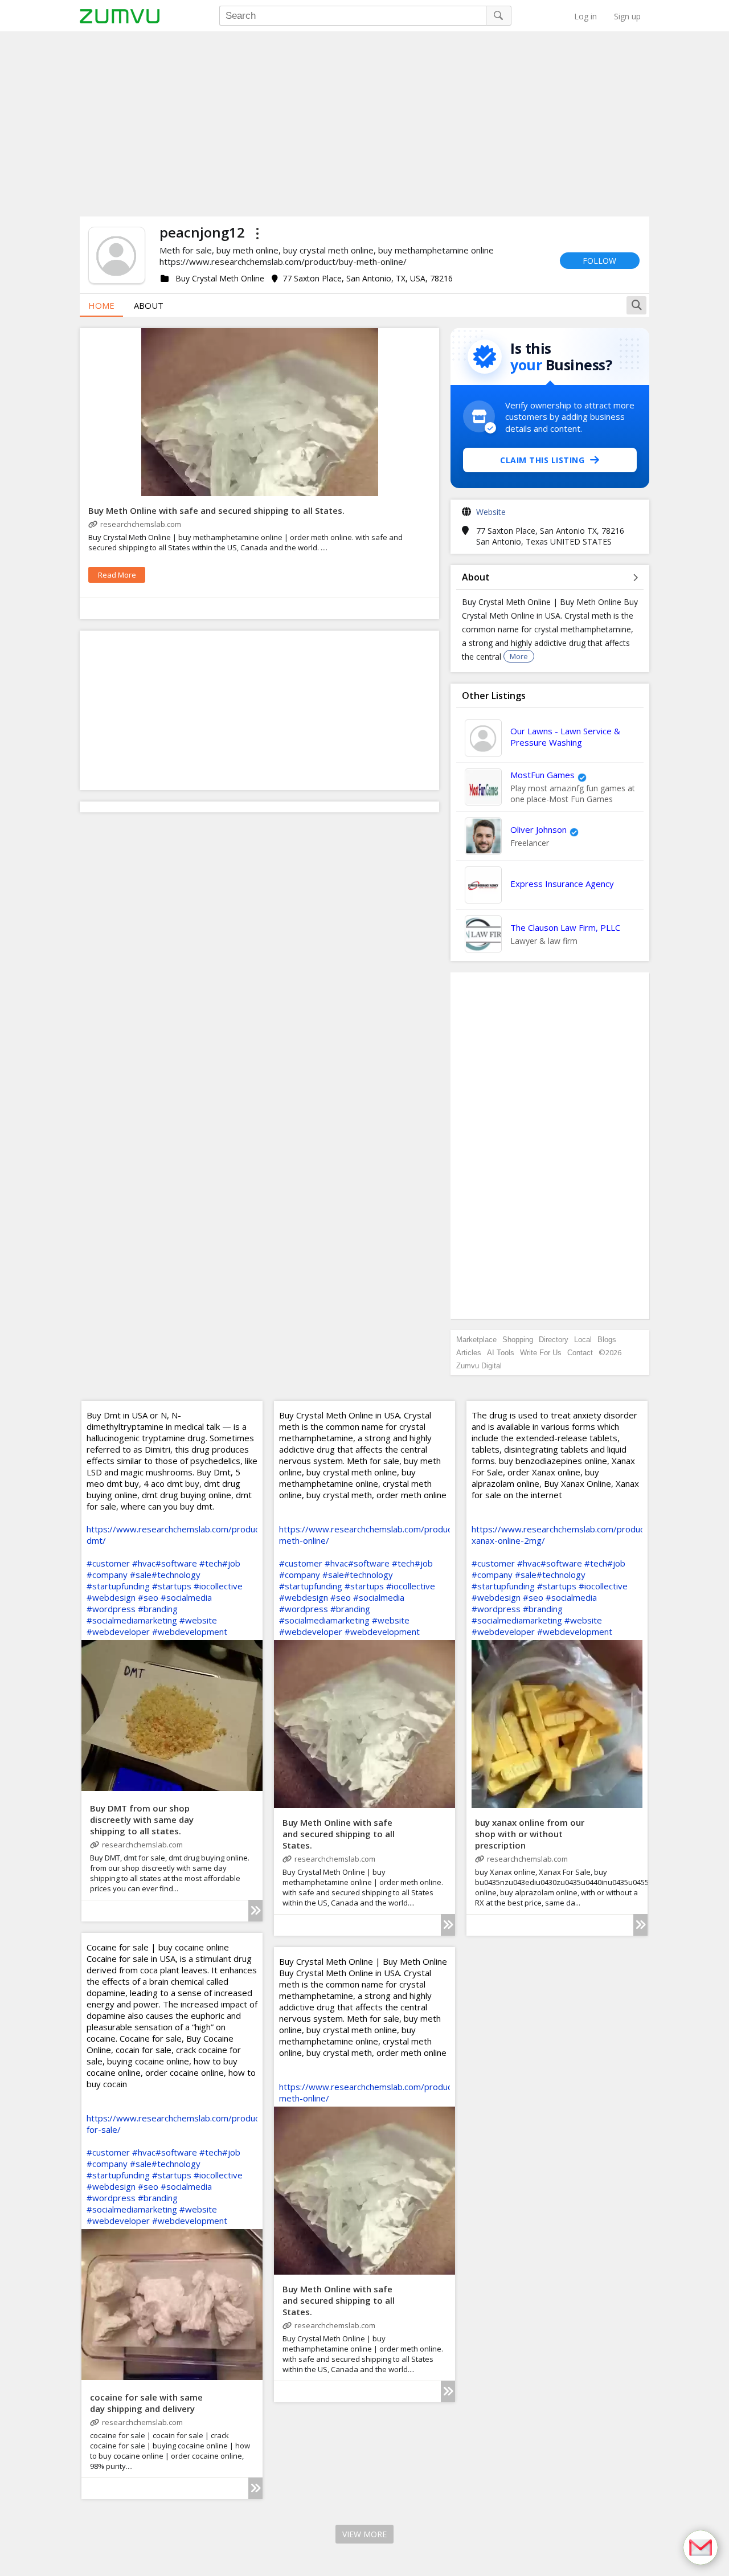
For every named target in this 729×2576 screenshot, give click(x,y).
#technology (176, 1575)
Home (101, 305)
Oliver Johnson (538, 829)
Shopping (518, 1340)
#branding (158, 1609)
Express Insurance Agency (562, 884)
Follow (599, 261)
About (149, 305)
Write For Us (541, 1353)
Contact (580, 1353)
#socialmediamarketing (132, 1620)
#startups (172, 1586)
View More (364, 2534)
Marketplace (476, 1340)
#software (176, 1563)
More (519, 656)
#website (198, 1620)
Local (583, 1340)
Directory (554, 1340)
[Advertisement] (364, 122)
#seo (148, 1597)
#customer (108, 1563)
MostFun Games (542, 775)
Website (491, 512)
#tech (211, 1563)
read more (117, 575)
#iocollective (218, 1586)
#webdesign (111, 1597)
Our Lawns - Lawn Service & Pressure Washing (565, 737)
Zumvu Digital (479, 1366)
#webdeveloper (118, 1632)
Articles (469, 1353)
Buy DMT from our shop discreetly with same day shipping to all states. (142, 1819)
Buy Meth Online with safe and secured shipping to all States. (216, 510)
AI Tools (501, 1353)
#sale (141, 1575)
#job (231, 1563)
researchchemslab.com (141, 524)
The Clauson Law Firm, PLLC (565, 927)
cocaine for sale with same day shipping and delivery (146, 2403)
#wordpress (111, 1609)
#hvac (144, 1563)
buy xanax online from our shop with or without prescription (530, 1834)
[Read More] (255, 1911)
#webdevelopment (190, 1632)
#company (107, 1575)
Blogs (607, 1340)
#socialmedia (186, 1597)
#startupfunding (118, 1586)
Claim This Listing (542, 460)
